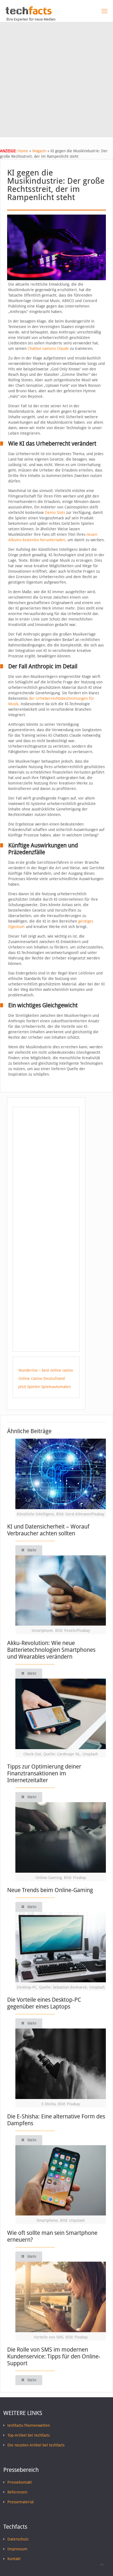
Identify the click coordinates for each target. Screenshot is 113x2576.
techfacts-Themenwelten (29, 2425)
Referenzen (17, 2492)
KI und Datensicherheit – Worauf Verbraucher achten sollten (48, 1530)
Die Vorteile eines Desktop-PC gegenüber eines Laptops (44, 2003)
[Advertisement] (56, 81)
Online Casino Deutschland (42, 1378)
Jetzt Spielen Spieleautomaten (45, 1387)
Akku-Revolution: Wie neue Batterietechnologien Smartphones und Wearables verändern (51, 1650)
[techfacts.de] (29, 13)
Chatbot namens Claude (48, 349)
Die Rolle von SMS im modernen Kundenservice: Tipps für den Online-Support (54, 2356)
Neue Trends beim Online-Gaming (50, 1890)
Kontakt (14, 2559)
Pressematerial (21, 2502)
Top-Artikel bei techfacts (29, 2435)
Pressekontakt (20, 2482)
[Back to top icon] (102, 2565)
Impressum (17, 2549)
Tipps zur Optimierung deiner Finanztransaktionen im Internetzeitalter (44, 1773)
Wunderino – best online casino (46, 1370)
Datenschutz (18, 2539)
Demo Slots (55, 513)
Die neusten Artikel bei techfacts (36, 2445)
